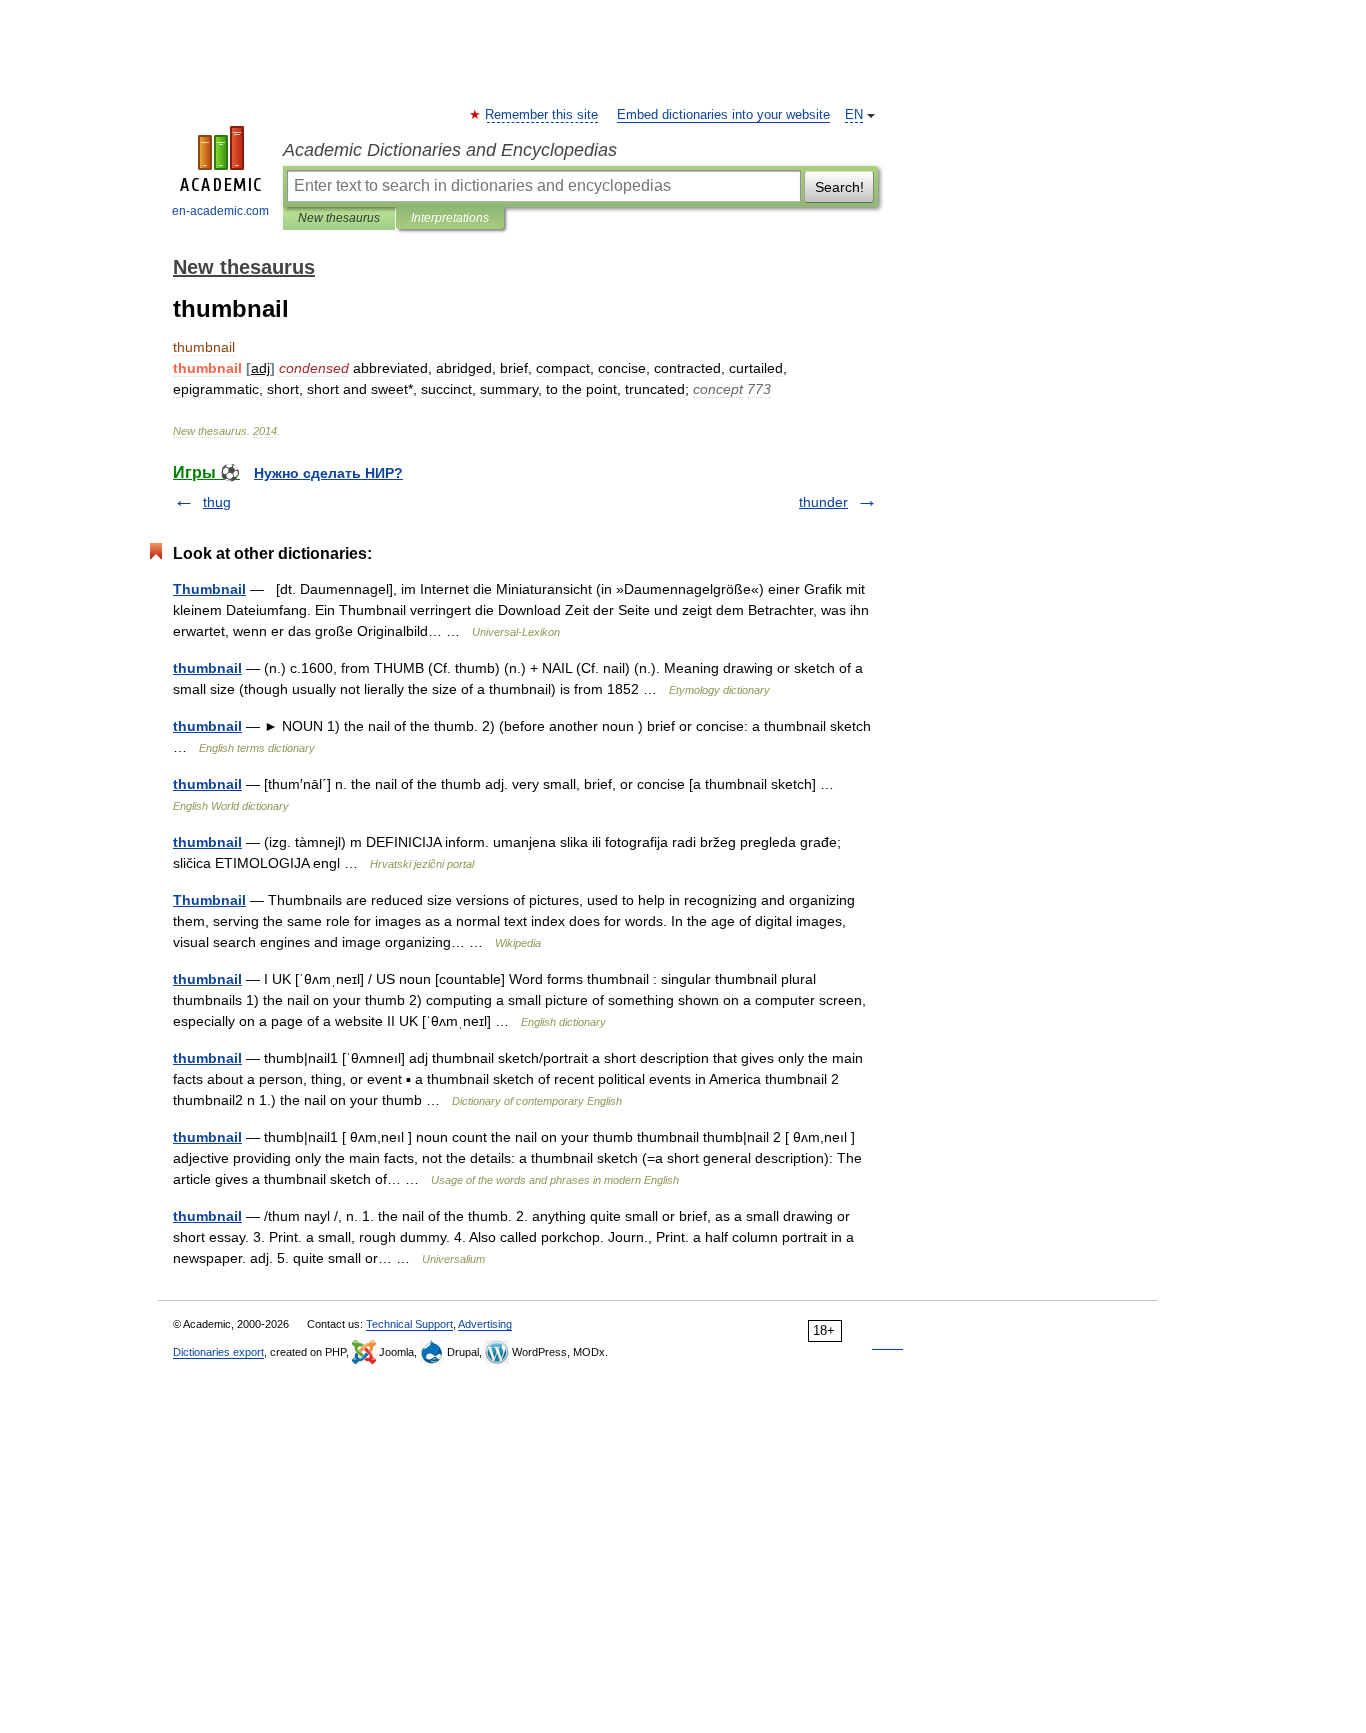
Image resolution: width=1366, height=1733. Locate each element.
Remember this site (542, 115)
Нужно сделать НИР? (328, 473)
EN (854, 115)
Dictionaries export (218, 1352)
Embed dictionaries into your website (723, 115)
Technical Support (409, 1324)
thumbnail (207, 668)
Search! (839, 187)
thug (217, 502)
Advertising (485, 1324)
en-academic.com (220, 211)
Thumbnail (209, 589)
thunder (823, 502)
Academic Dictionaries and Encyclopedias (450, 150)
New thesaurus (339, 218)
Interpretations (450, 218)
